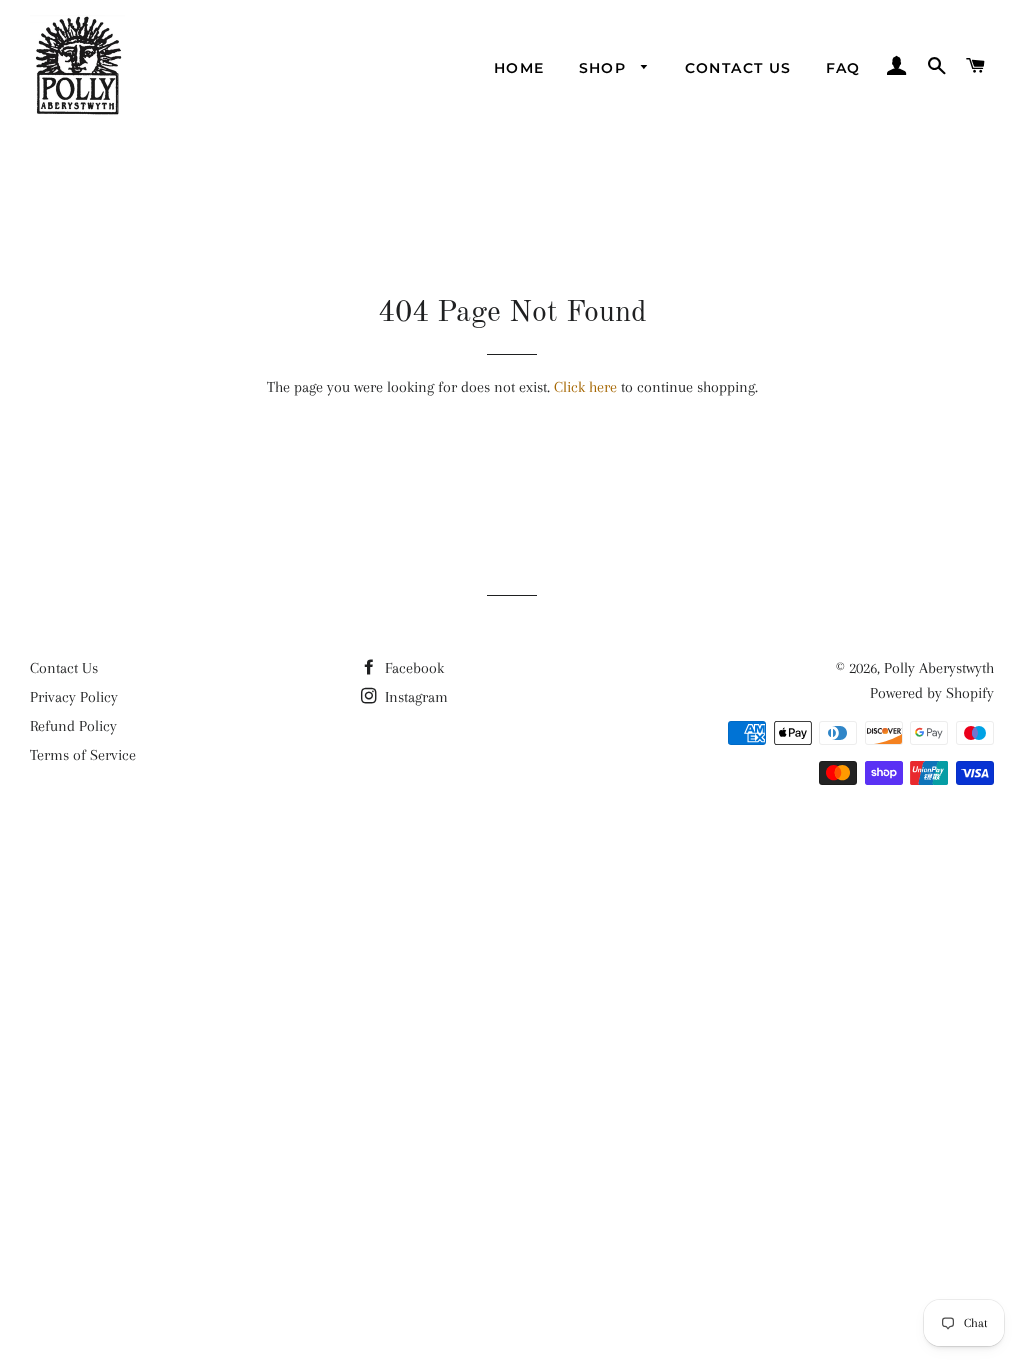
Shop (605, 68)
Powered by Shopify (932, 693)
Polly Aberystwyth (939, 668)
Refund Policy (73, 726)
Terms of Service (83, 755)
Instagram (414, 697)
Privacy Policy (74, 697)
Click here (585, 387)
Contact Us (738, 68)
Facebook (412, 668)
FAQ (843, 68)
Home (519, 68)
